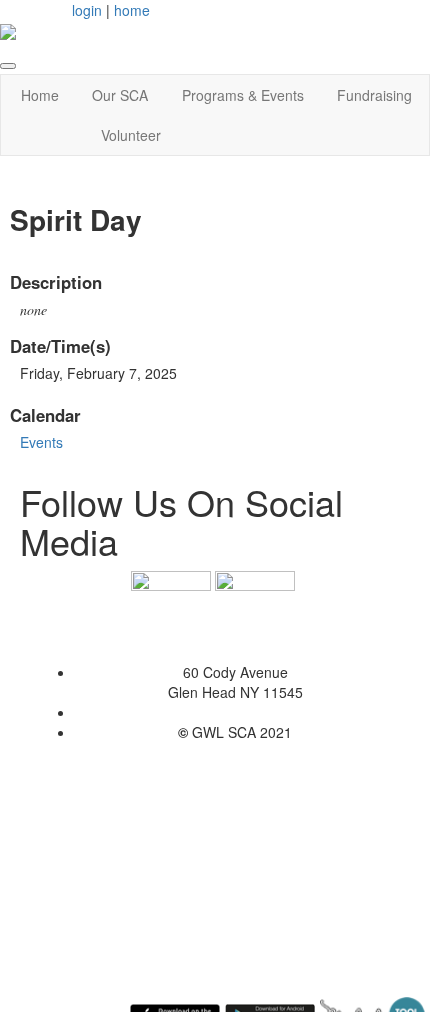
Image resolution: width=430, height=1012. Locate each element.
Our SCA (120, 95)
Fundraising (374, 95)
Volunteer (131, 135)
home (132, 10)
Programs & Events (243, 95)
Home (40, 95)
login (87, 10)
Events (41, 442)
